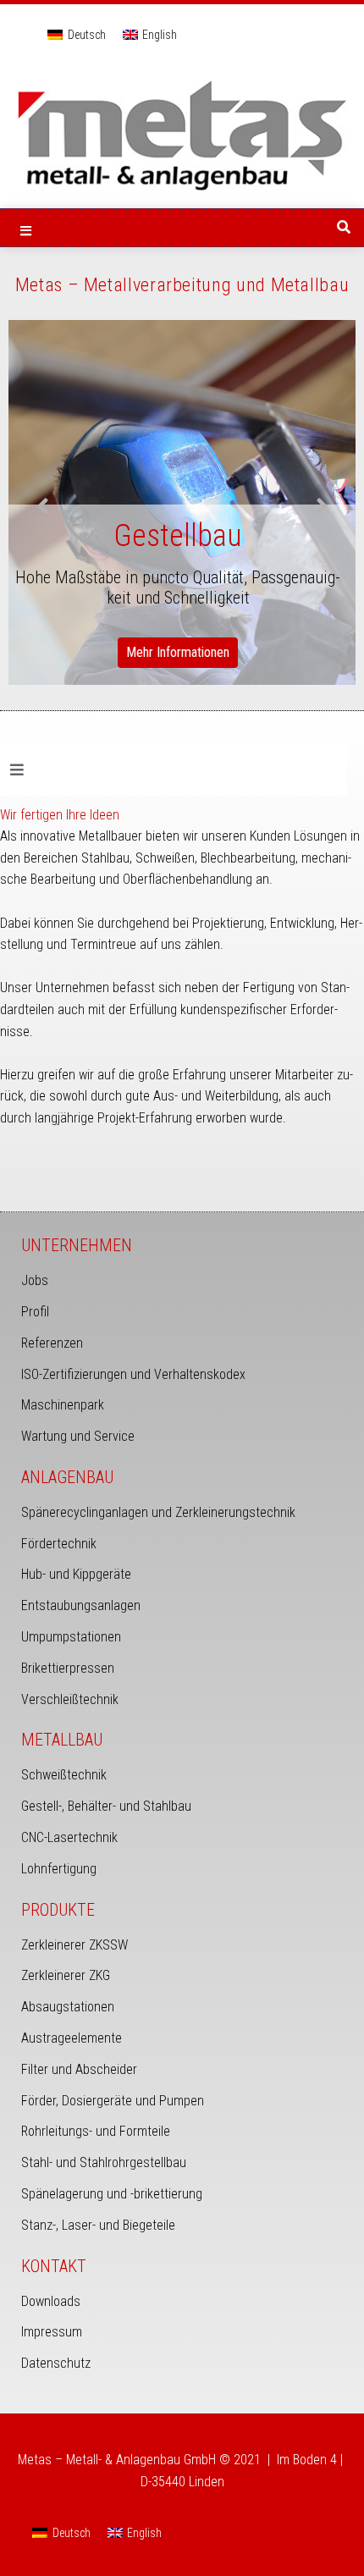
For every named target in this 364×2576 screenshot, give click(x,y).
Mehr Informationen (178, 652)
